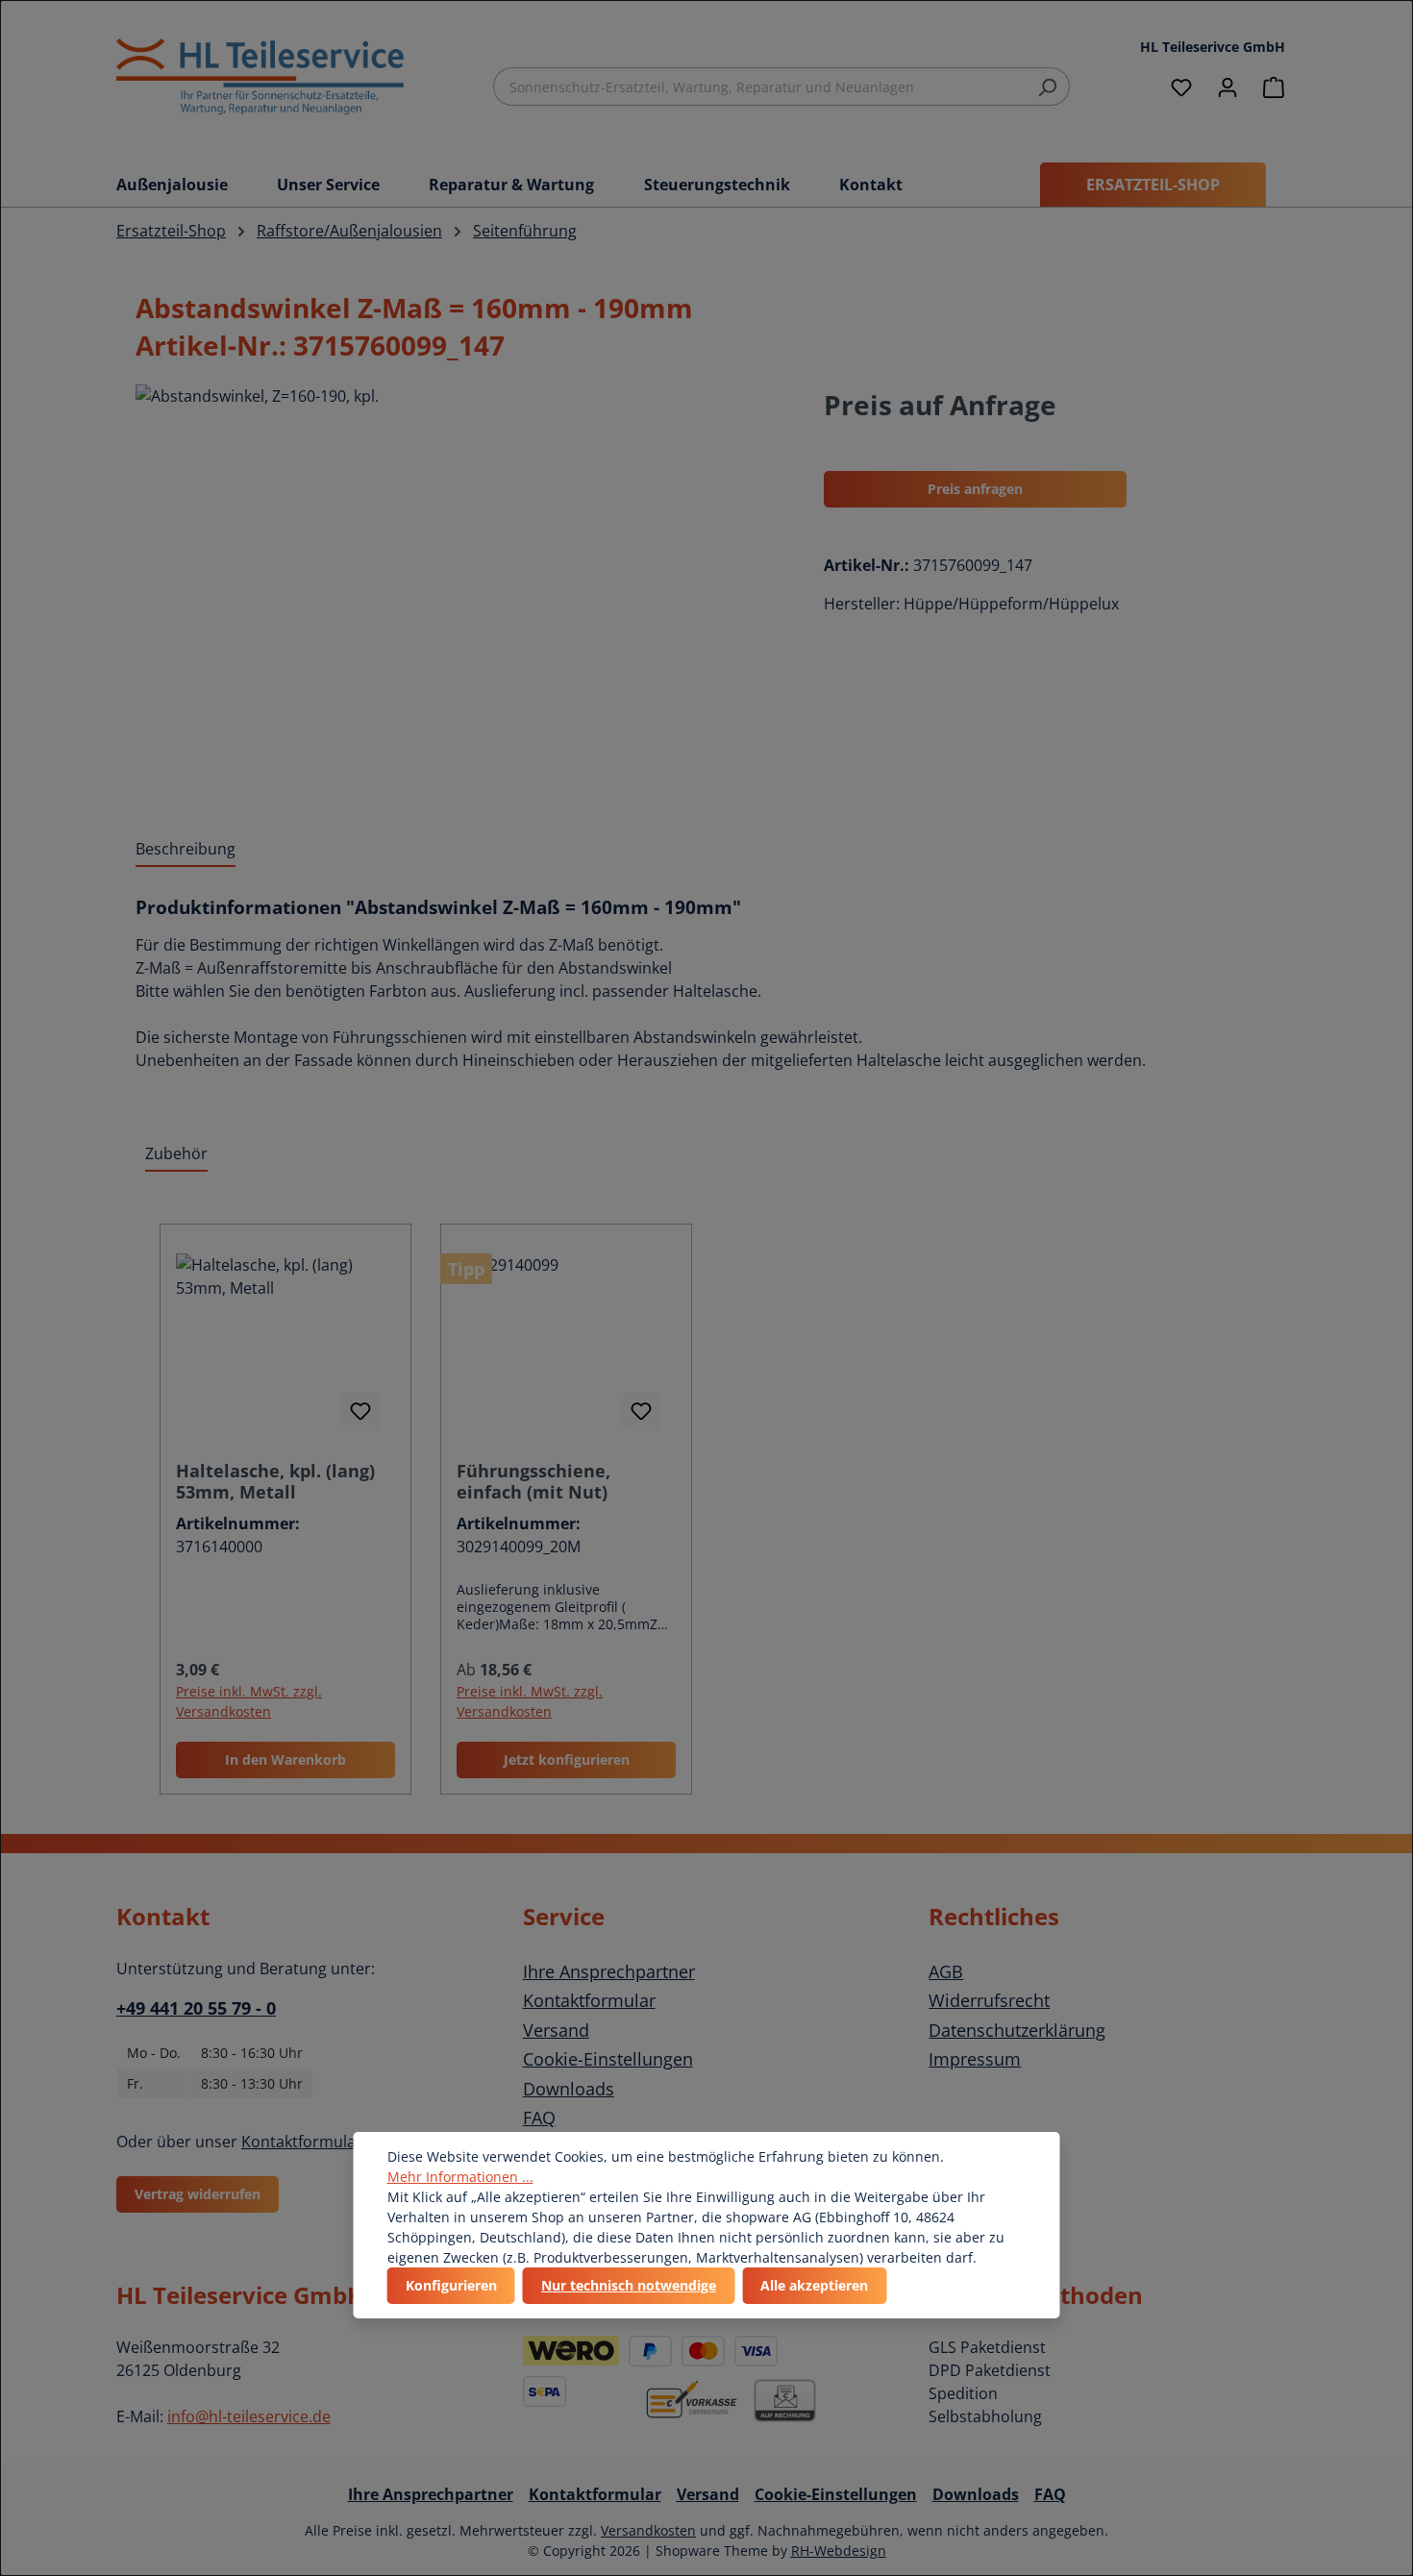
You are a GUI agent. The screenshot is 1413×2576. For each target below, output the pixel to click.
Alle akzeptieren (814, 2285)
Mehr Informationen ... (460, 2177)
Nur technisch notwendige (629, 2285)
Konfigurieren (451, 2285)
